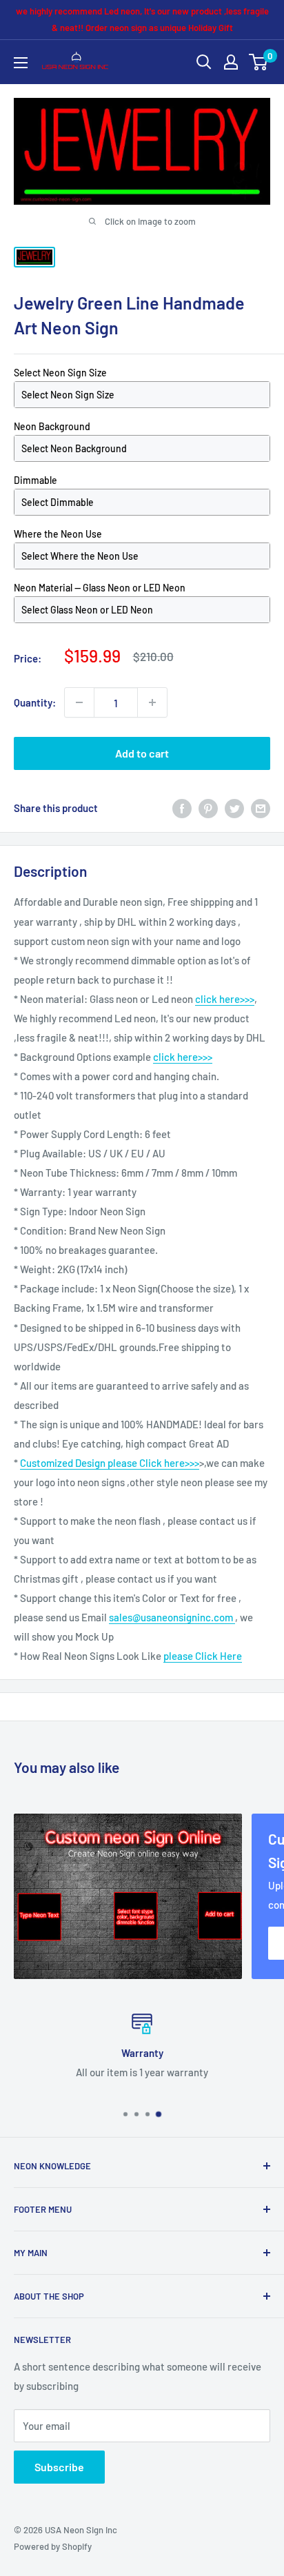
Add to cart (142, 753)
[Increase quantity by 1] (152, 702)
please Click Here (203, 1656)
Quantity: (35, 702)
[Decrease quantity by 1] (79, 702)
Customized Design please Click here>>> (110, 1463)
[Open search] (204, 62)
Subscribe (59, 2467)
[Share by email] (261, 808)
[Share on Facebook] (182, 808)
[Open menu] (21, 63)
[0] (259, 62)
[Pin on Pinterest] (208, 808)
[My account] (231, 62)
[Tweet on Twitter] (234, 808)
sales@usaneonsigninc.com (172, 1617)
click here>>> (225, 999)
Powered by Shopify (53, 2546)
